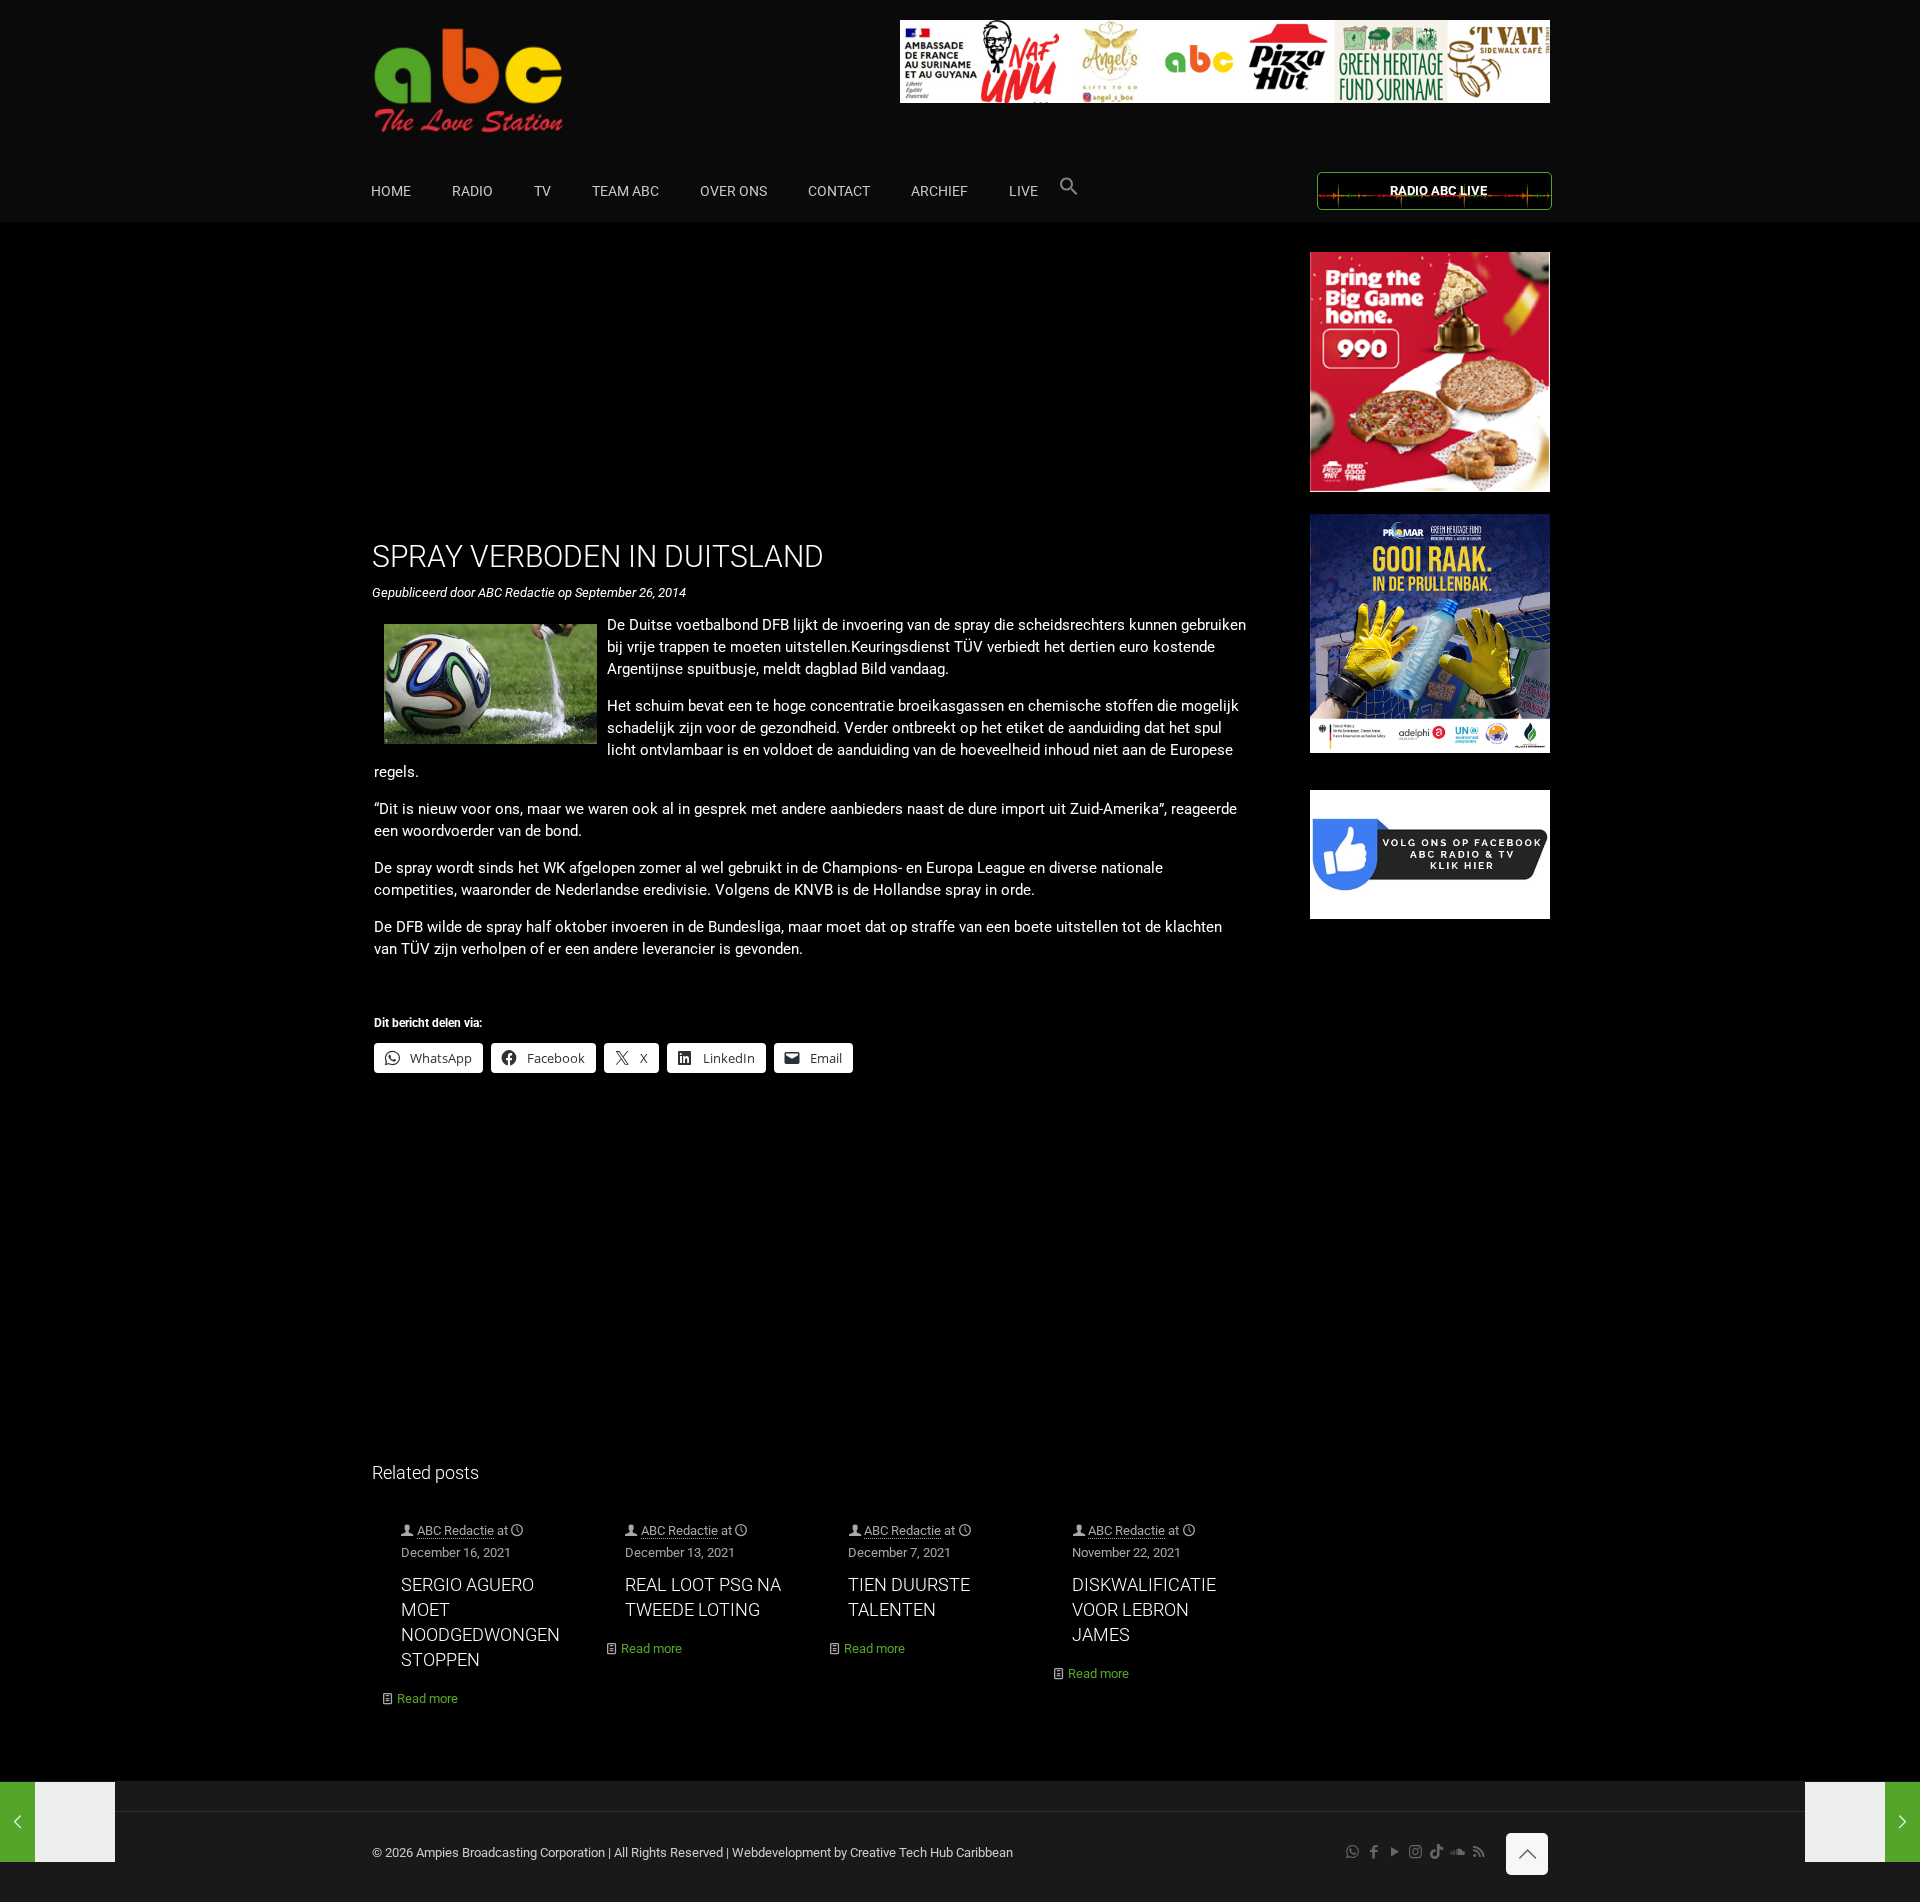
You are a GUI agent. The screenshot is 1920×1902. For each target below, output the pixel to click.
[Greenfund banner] (1430, 748)
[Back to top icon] (1527, 1854)
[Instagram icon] (1415, 1852)
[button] (1069, 191)
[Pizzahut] (1430, 487)
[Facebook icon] (1373, 1852)
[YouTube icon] (1394, 1852)
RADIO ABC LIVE (1438, 190)
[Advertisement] (819, 392)
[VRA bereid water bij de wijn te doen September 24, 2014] (57, 1822)
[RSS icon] (1478, 1852)
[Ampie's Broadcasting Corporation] (507, 80)
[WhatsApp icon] (1352, 1852)
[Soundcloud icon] (1457, 1852)
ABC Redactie (455, 1530)
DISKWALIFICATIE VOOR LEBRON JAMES (1144, 1609)
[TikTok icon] (1436, 1852)
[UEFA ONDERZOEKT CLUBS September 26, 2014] (1862, 1822)
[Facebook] (1430, 914)
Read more (427, 1698)
